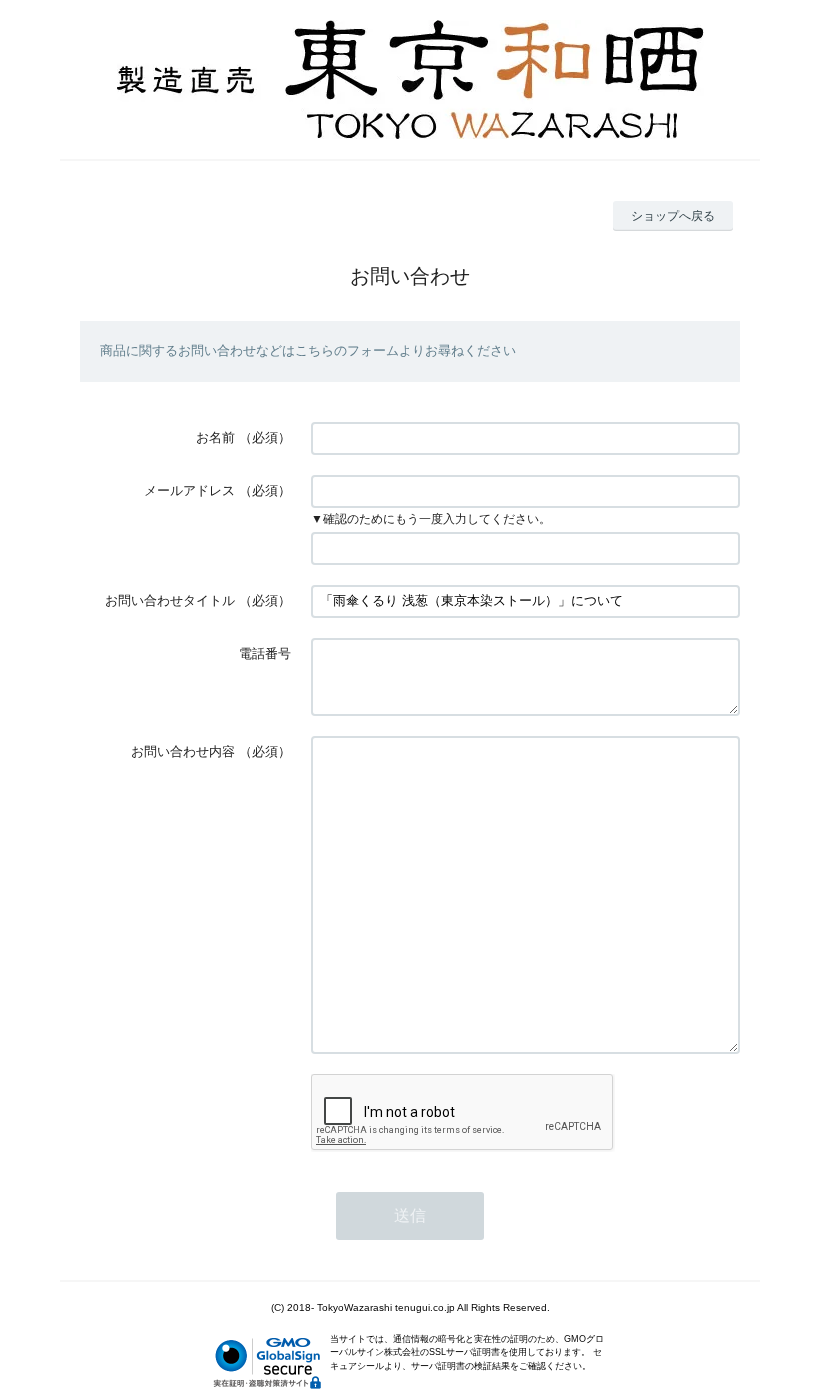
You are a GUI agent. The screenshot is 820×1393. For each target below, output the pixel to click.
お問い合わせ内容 (183, 751)
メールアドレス (189, 490)
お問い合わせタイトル (170, 600)
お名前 (215, 437)
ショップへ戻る (673, 216)
